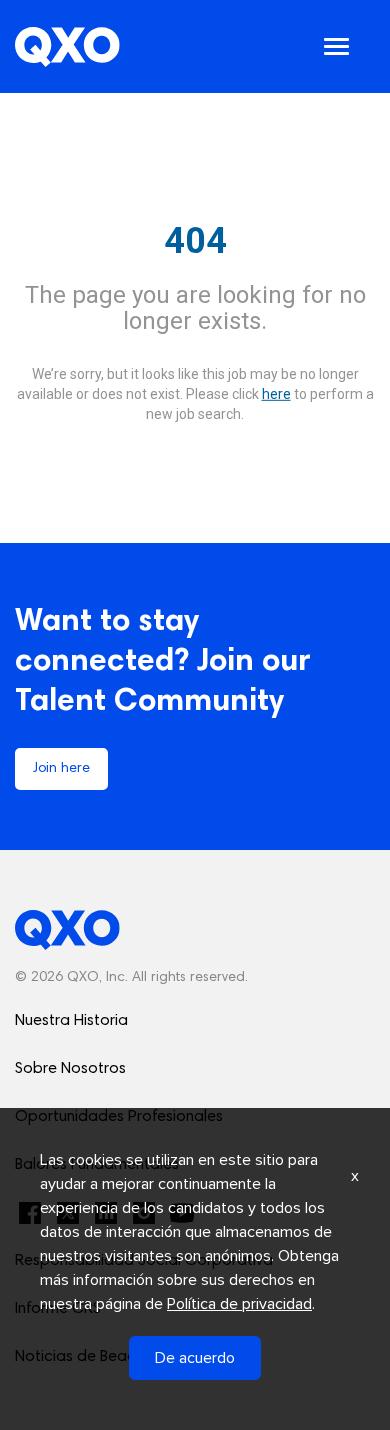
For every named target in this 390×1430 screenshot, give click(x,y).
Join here (61, 769)
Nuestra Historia (71, 1021)
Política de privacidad (239, 1304)
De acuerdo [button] (195, 1358)
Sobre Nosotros (70, 1069)
